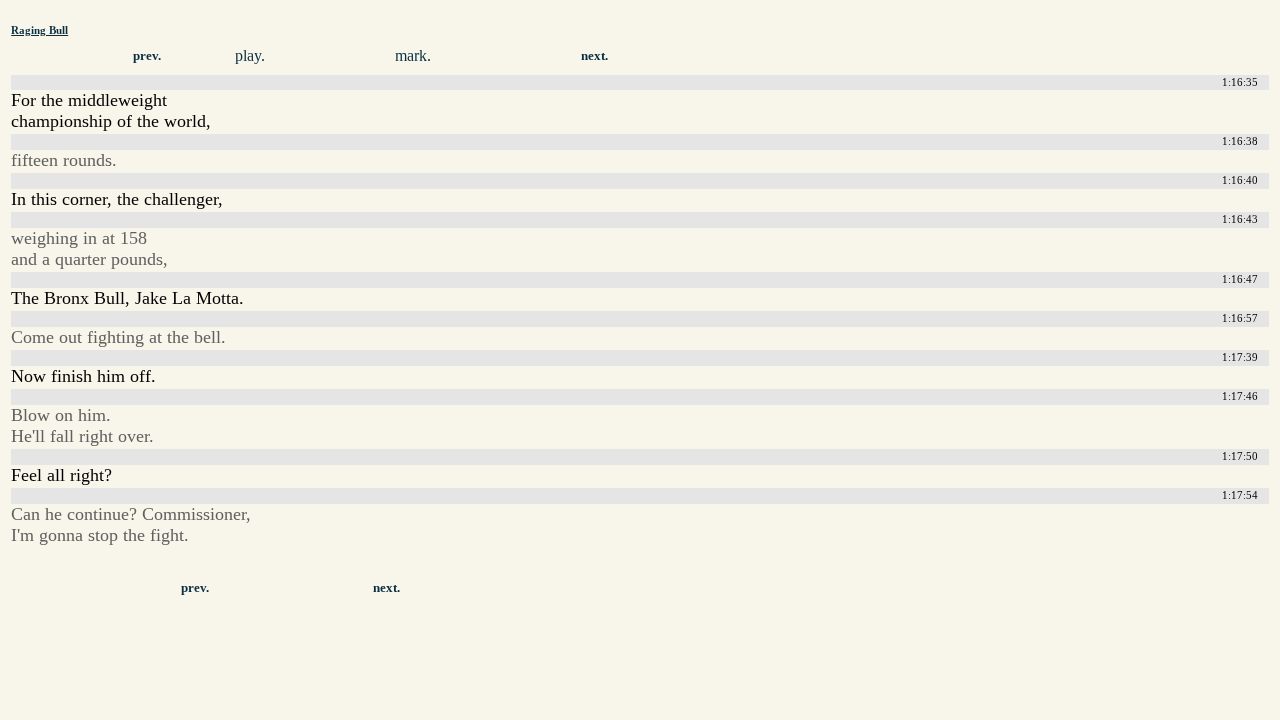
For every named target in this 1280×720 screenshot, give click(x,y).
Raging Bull (39, 30)
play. (250, 55)
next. (594, 56)
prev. (147, 56)
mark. (413, 55)
